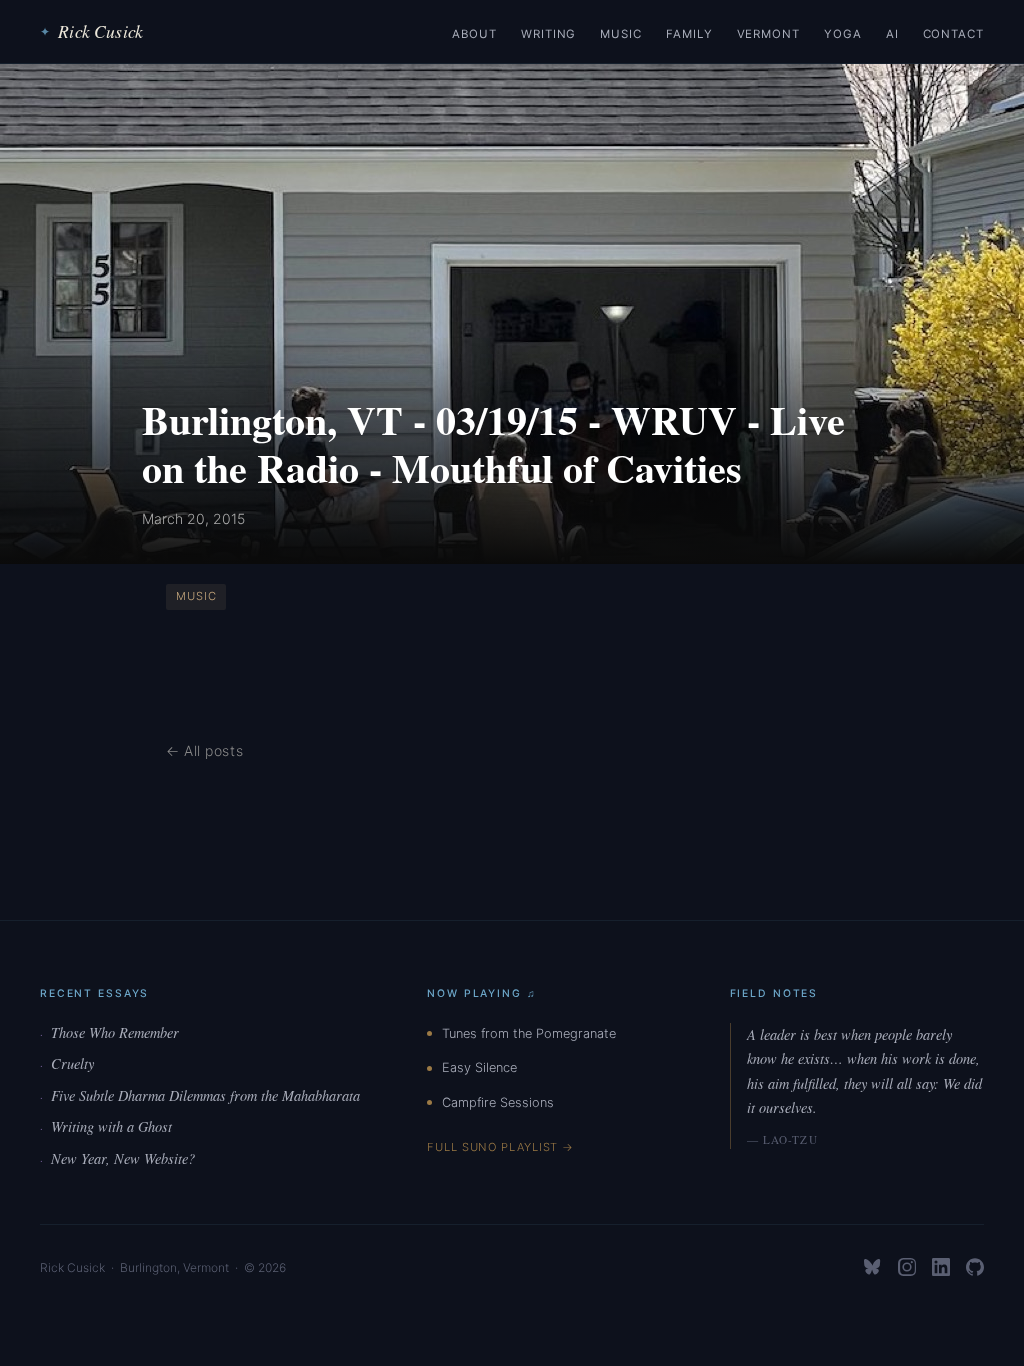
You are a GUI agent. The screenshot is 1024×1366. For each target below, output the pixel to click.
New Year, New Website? (117, 1158)
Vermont (768, 34)
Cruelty (67, 1063)
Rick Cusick (91, 31)
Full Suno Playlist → (500, 1147)
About (474, 34)
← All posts (204, 750)
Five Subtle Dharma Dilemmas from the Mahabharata (200, 1095)
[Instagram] (907, 1267)
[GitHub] (975, 1267)
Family (689, 34)
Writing (548, 34)
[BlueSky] (873, 1267)
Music (621, 34)
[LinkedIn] (941, 1267)
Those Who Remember (109, 1032)
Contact (953, 34)
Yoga (843, 34)
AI (892, 34)
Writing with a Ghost (106, 1126)
